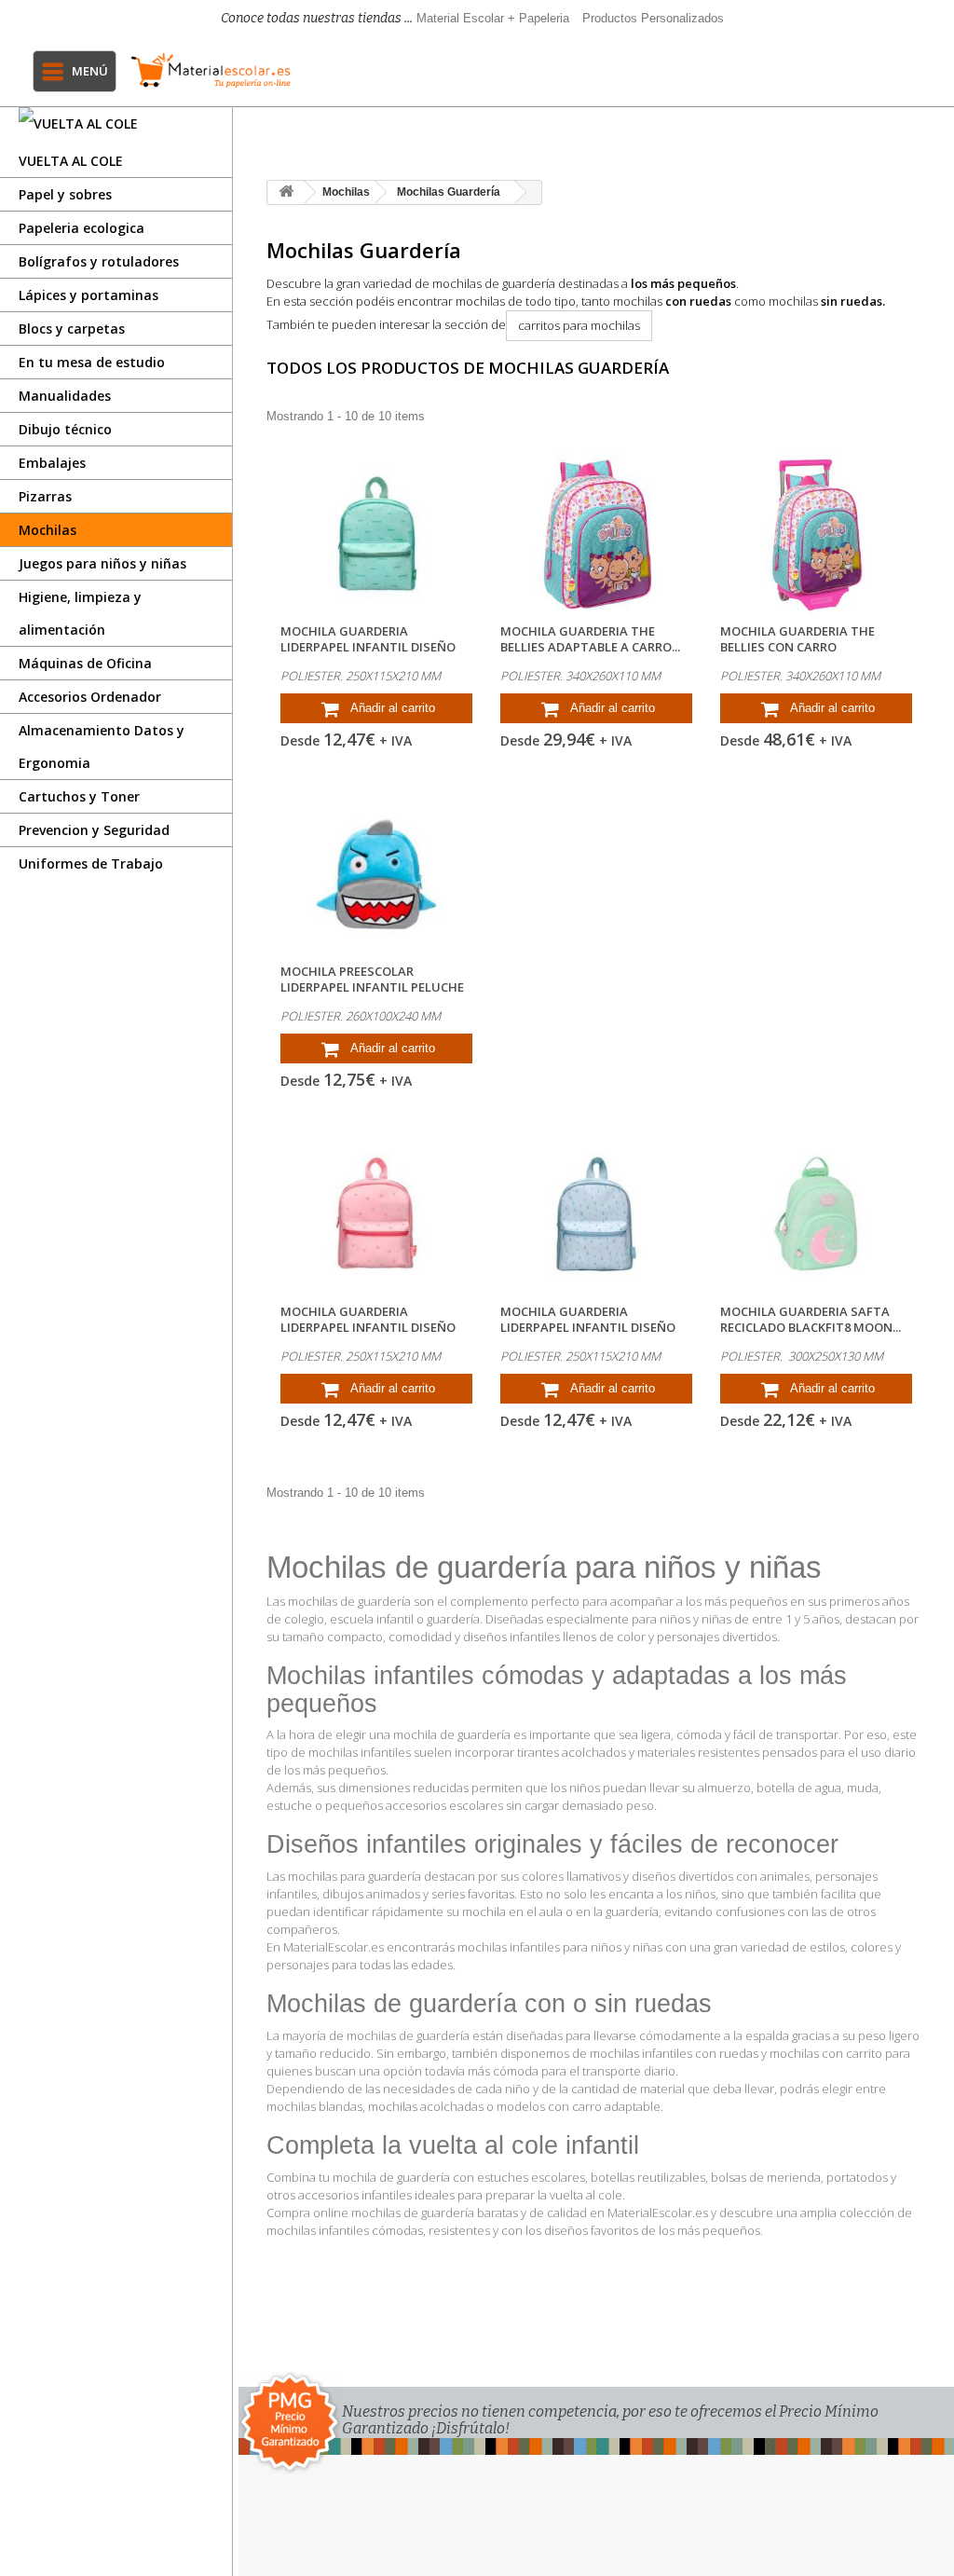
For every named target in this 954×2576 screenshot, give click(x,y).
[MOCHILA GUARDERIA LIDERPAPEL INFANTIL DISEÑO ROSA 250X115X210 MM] (376, 1215)
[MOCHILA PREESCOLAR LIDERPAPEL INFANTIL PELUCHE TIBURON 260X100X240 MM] (376, 875)
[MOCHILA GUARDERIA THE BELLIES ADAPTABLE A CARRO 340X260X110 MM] (596, 534)
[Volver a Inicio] (286, 192)
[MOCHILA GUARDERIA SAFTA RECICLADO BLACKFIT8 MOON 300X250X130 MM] (816, 1215)
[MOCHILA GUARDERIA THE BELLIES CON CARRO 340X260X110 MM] (816, 534)
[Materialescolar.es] (211, 70)
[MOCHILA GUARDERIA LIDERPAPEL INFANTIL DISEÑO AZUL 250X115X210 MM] (596, 1215)
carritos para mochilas (579, 325)
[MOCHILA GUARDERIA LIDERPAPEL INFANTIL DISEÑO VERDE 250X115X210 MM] (376, 534)
